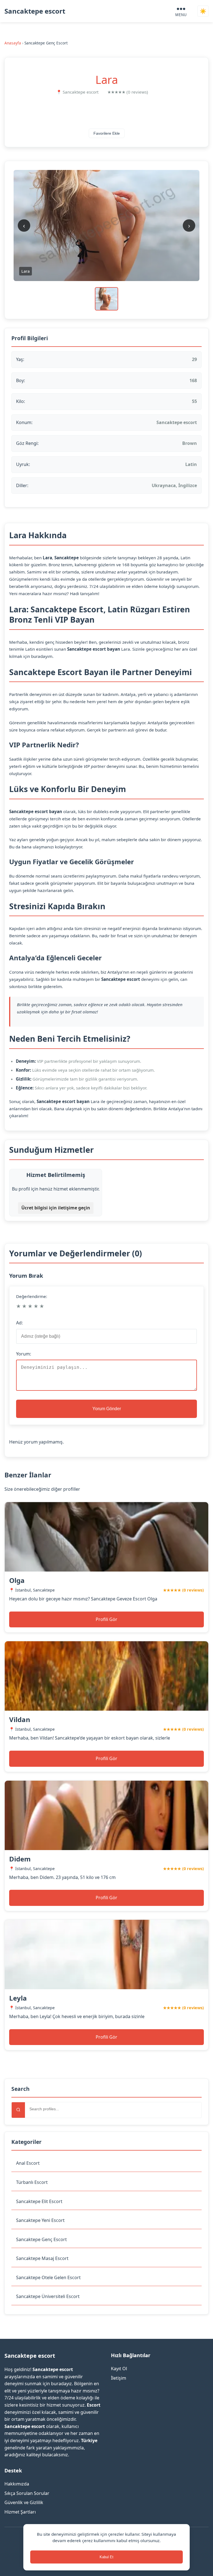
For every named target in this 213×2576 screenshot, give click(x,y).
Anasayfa (13, 43)
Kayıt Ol (119, 2369)
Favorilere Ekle (107, 133)
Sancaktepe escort (35, 11)
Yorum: (24, 1354)
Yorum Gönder (107, 1409)
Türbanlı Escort (32, 2182)
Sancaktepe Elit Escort (39, 2201)
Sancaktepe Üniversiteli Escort (48, 2296)
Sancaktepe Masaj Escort (42, 2258)
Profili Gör (106, 1619)
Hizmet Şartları (20, 2512)
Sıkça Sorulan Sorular (27, 2493)
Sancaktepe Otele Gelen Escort (48, 2277)
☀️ (203, 11)
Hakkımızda (17, 2484)
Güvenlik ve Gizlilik (24, 2502)
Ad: (19, 1323)
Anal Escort (28, 2163)
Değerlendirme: (32, 1296)
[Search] (18, 2110)
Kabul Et (106, 2557)
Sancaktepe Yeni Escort (40, 2220)
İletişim (119, 2378)
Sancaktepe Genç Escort (41, 2239)
